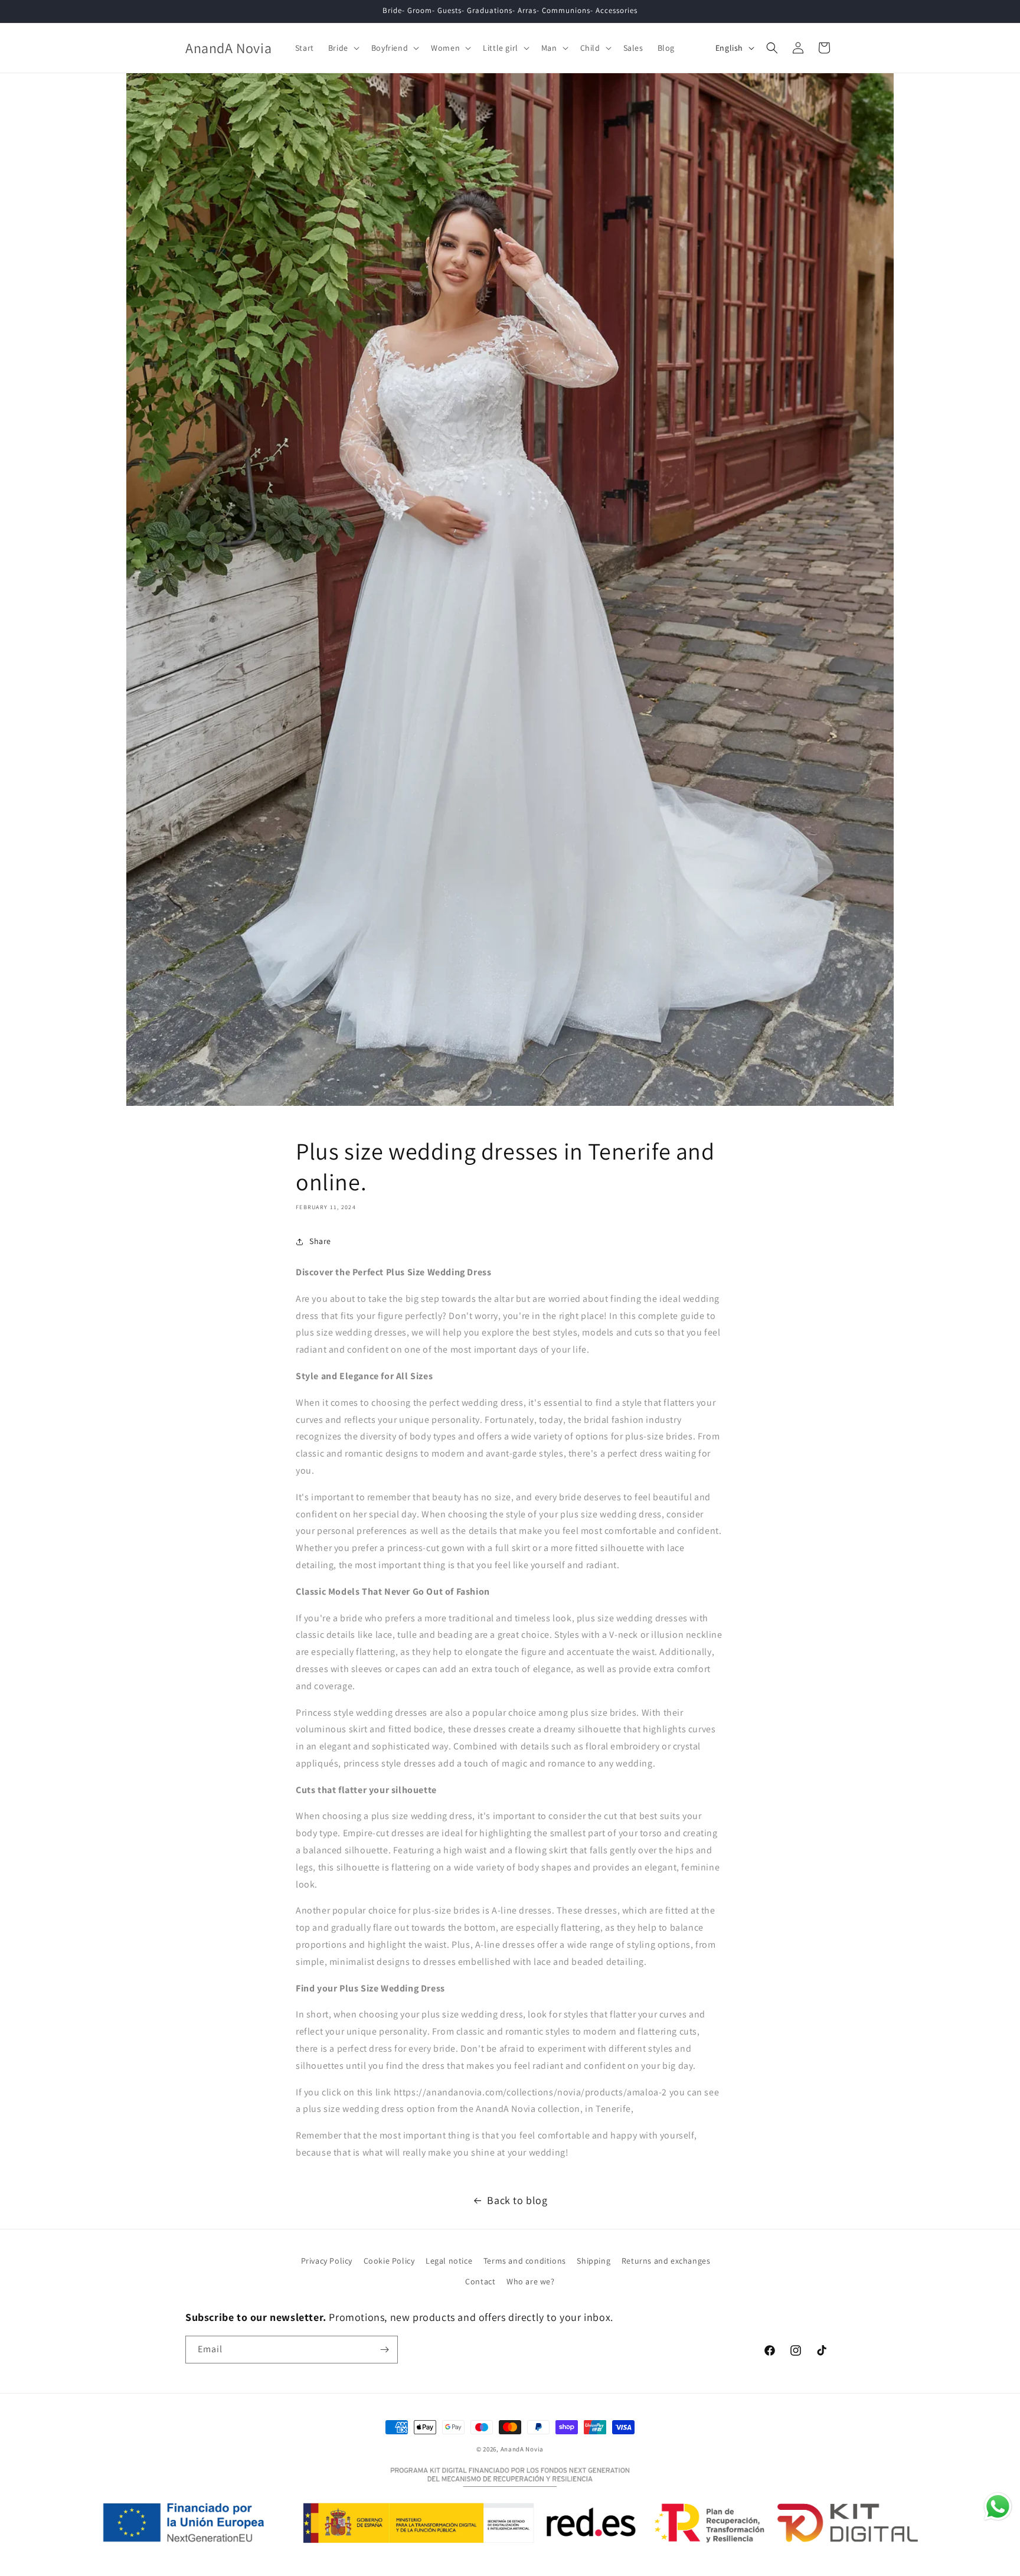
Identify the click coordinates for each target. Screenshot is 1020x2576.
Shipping (594, 2261)
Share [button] (320, 1241)
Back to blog (517, 2200)
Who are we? (531, 2281)
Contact (480, 2281)
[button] (343, 48)
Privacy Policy (327, 2261)
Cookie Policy (389, 2261)
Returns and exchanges (666, 2261)
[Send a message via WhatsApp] (998, 2507)
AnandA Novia (522, 2449)
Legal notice (449, 2261)
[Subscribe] (384, 2350)
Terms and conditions (525, 2261)
